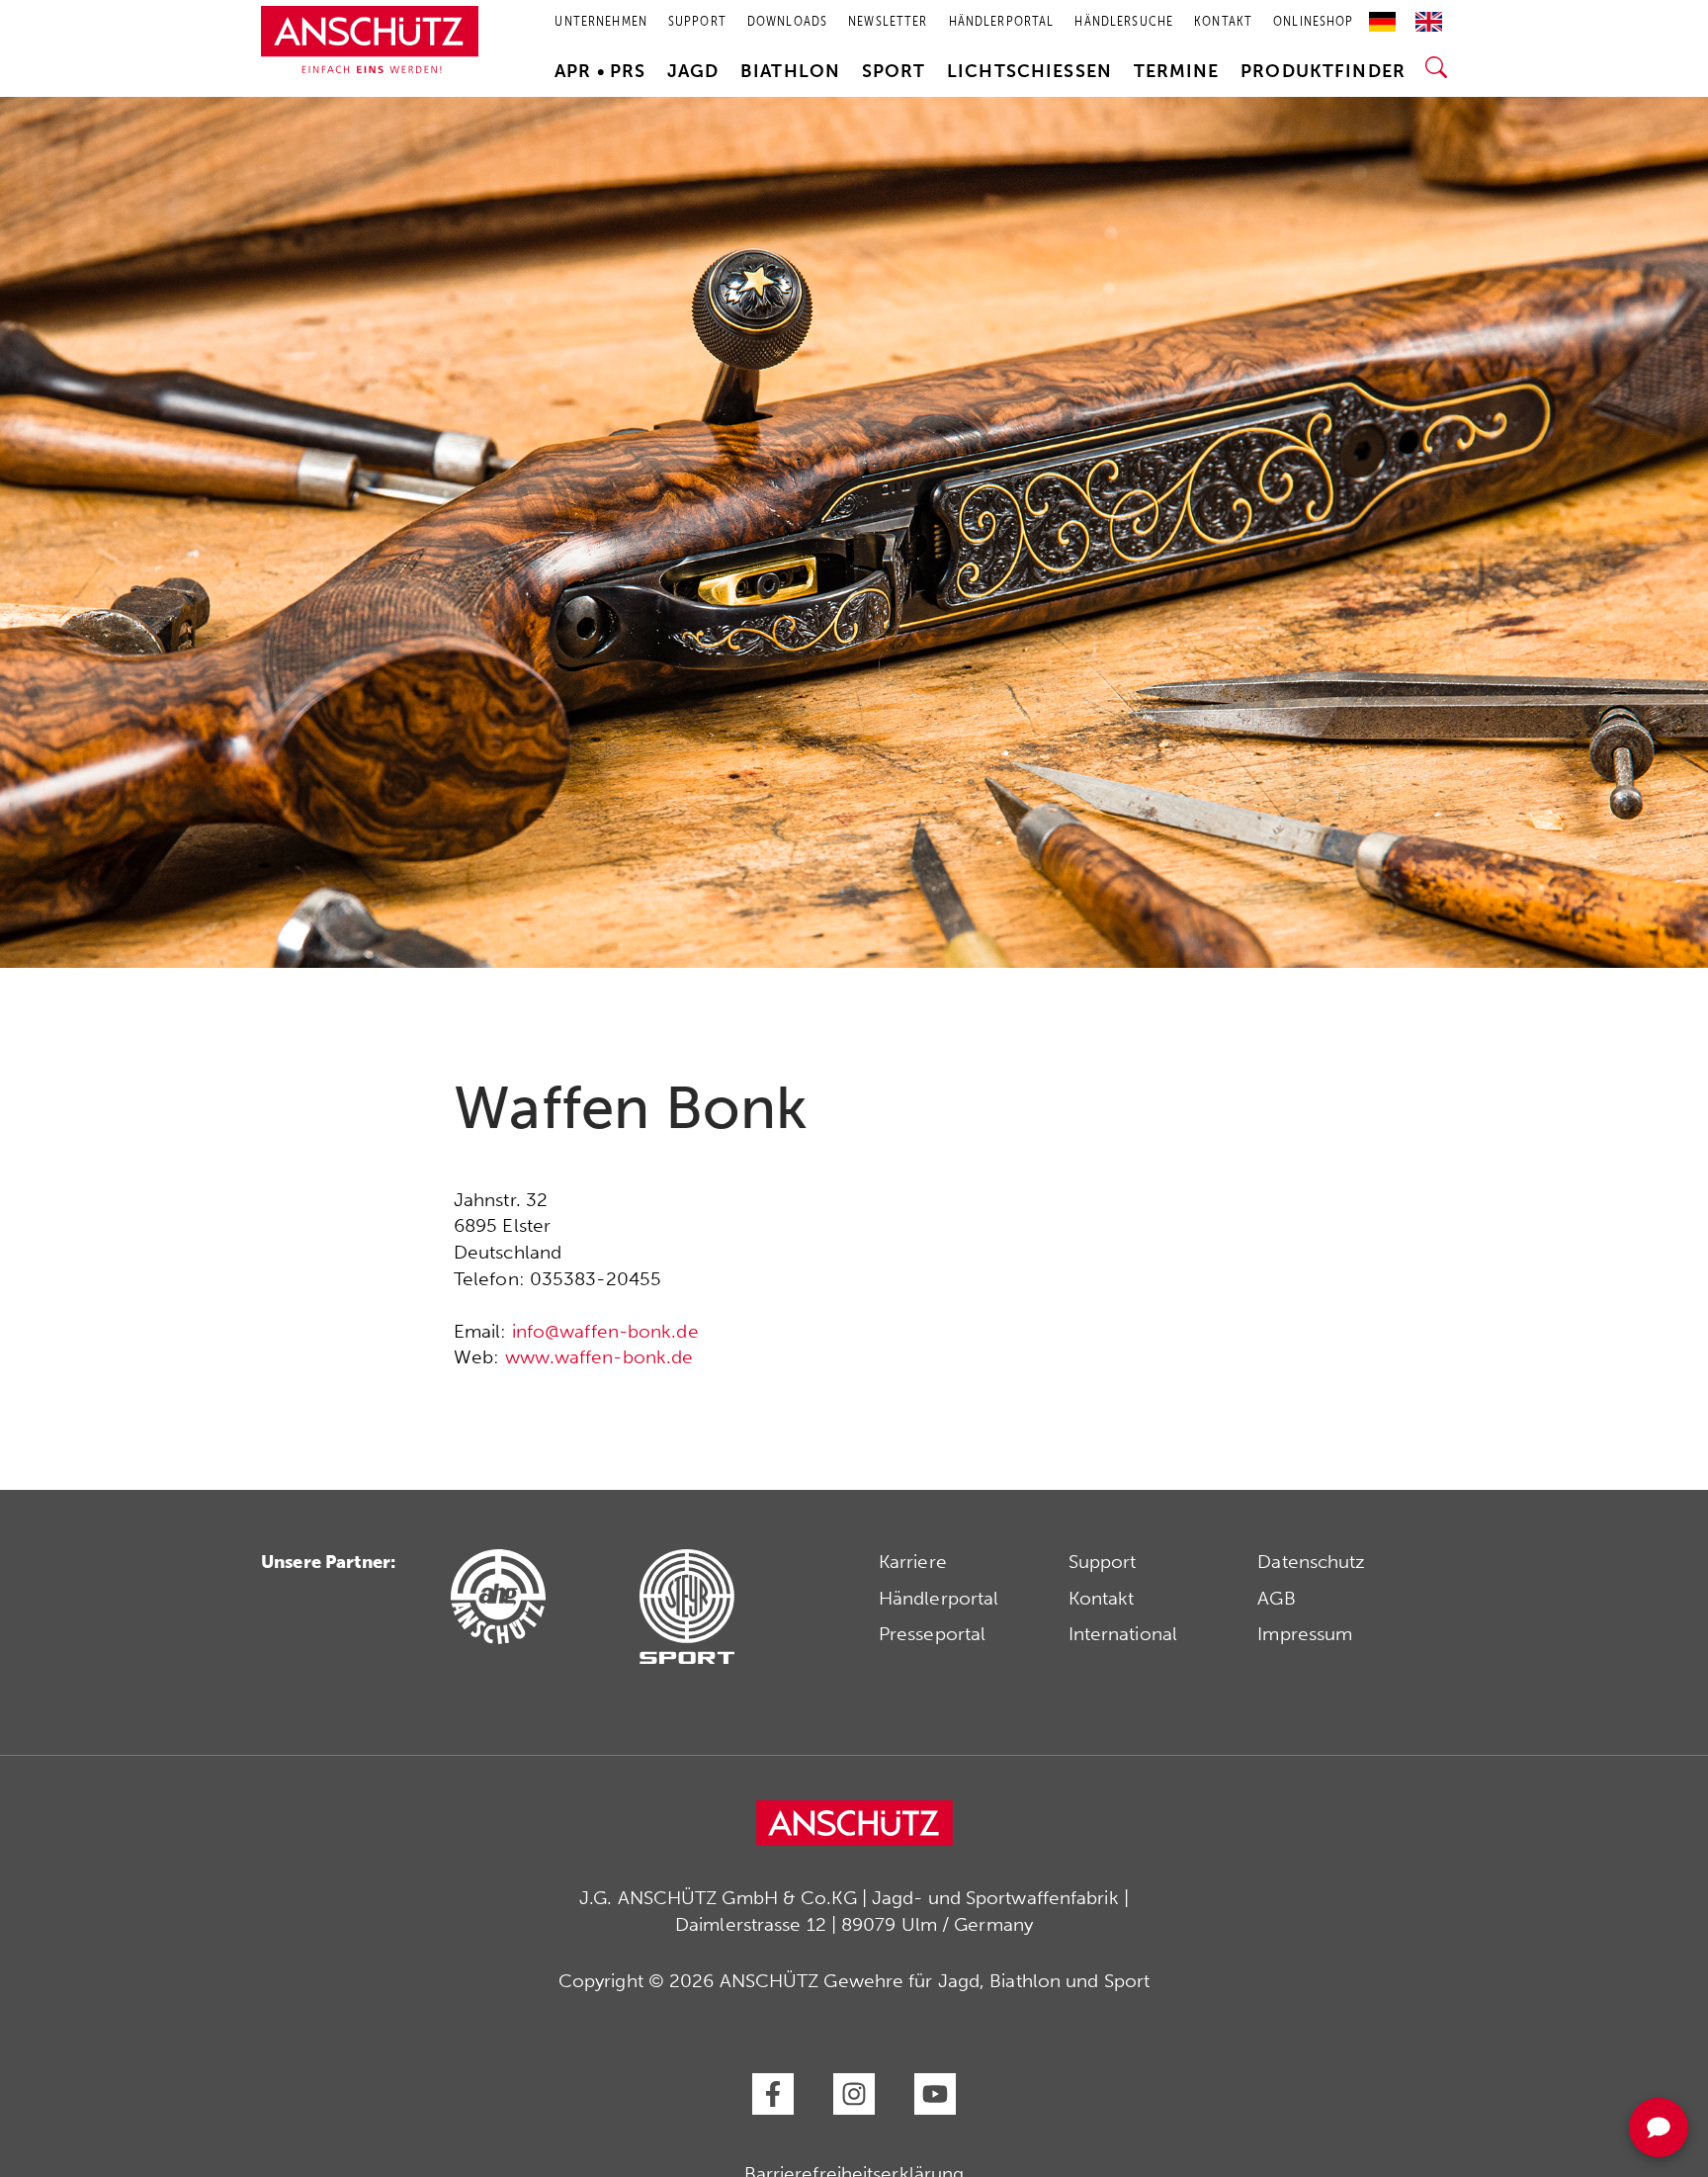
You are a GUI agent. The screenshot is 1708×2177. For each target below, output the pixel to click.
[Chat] (1659, 2128)
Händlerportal (939, 1598)
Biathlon (790, 71)
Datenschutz (1311, 1562)
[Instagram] (854, 2094)
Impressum (1305, 1634)
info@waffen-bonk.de (605, 1331)
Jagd (693, 71)
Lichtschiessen (1029, 71)
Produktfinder (1323, 71)
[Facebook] (773, 2094)
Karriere (913, 1562)
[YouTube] (935, 2094)
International (1123, 1634)
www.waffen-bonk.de (599, 1357)
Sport (894, 71)
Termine (1177, 71)
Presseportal (932, 1634)
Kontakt (1102, 1598)
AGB (1276, 1598)
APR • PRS (600, 71)
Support (1103, 1562)
